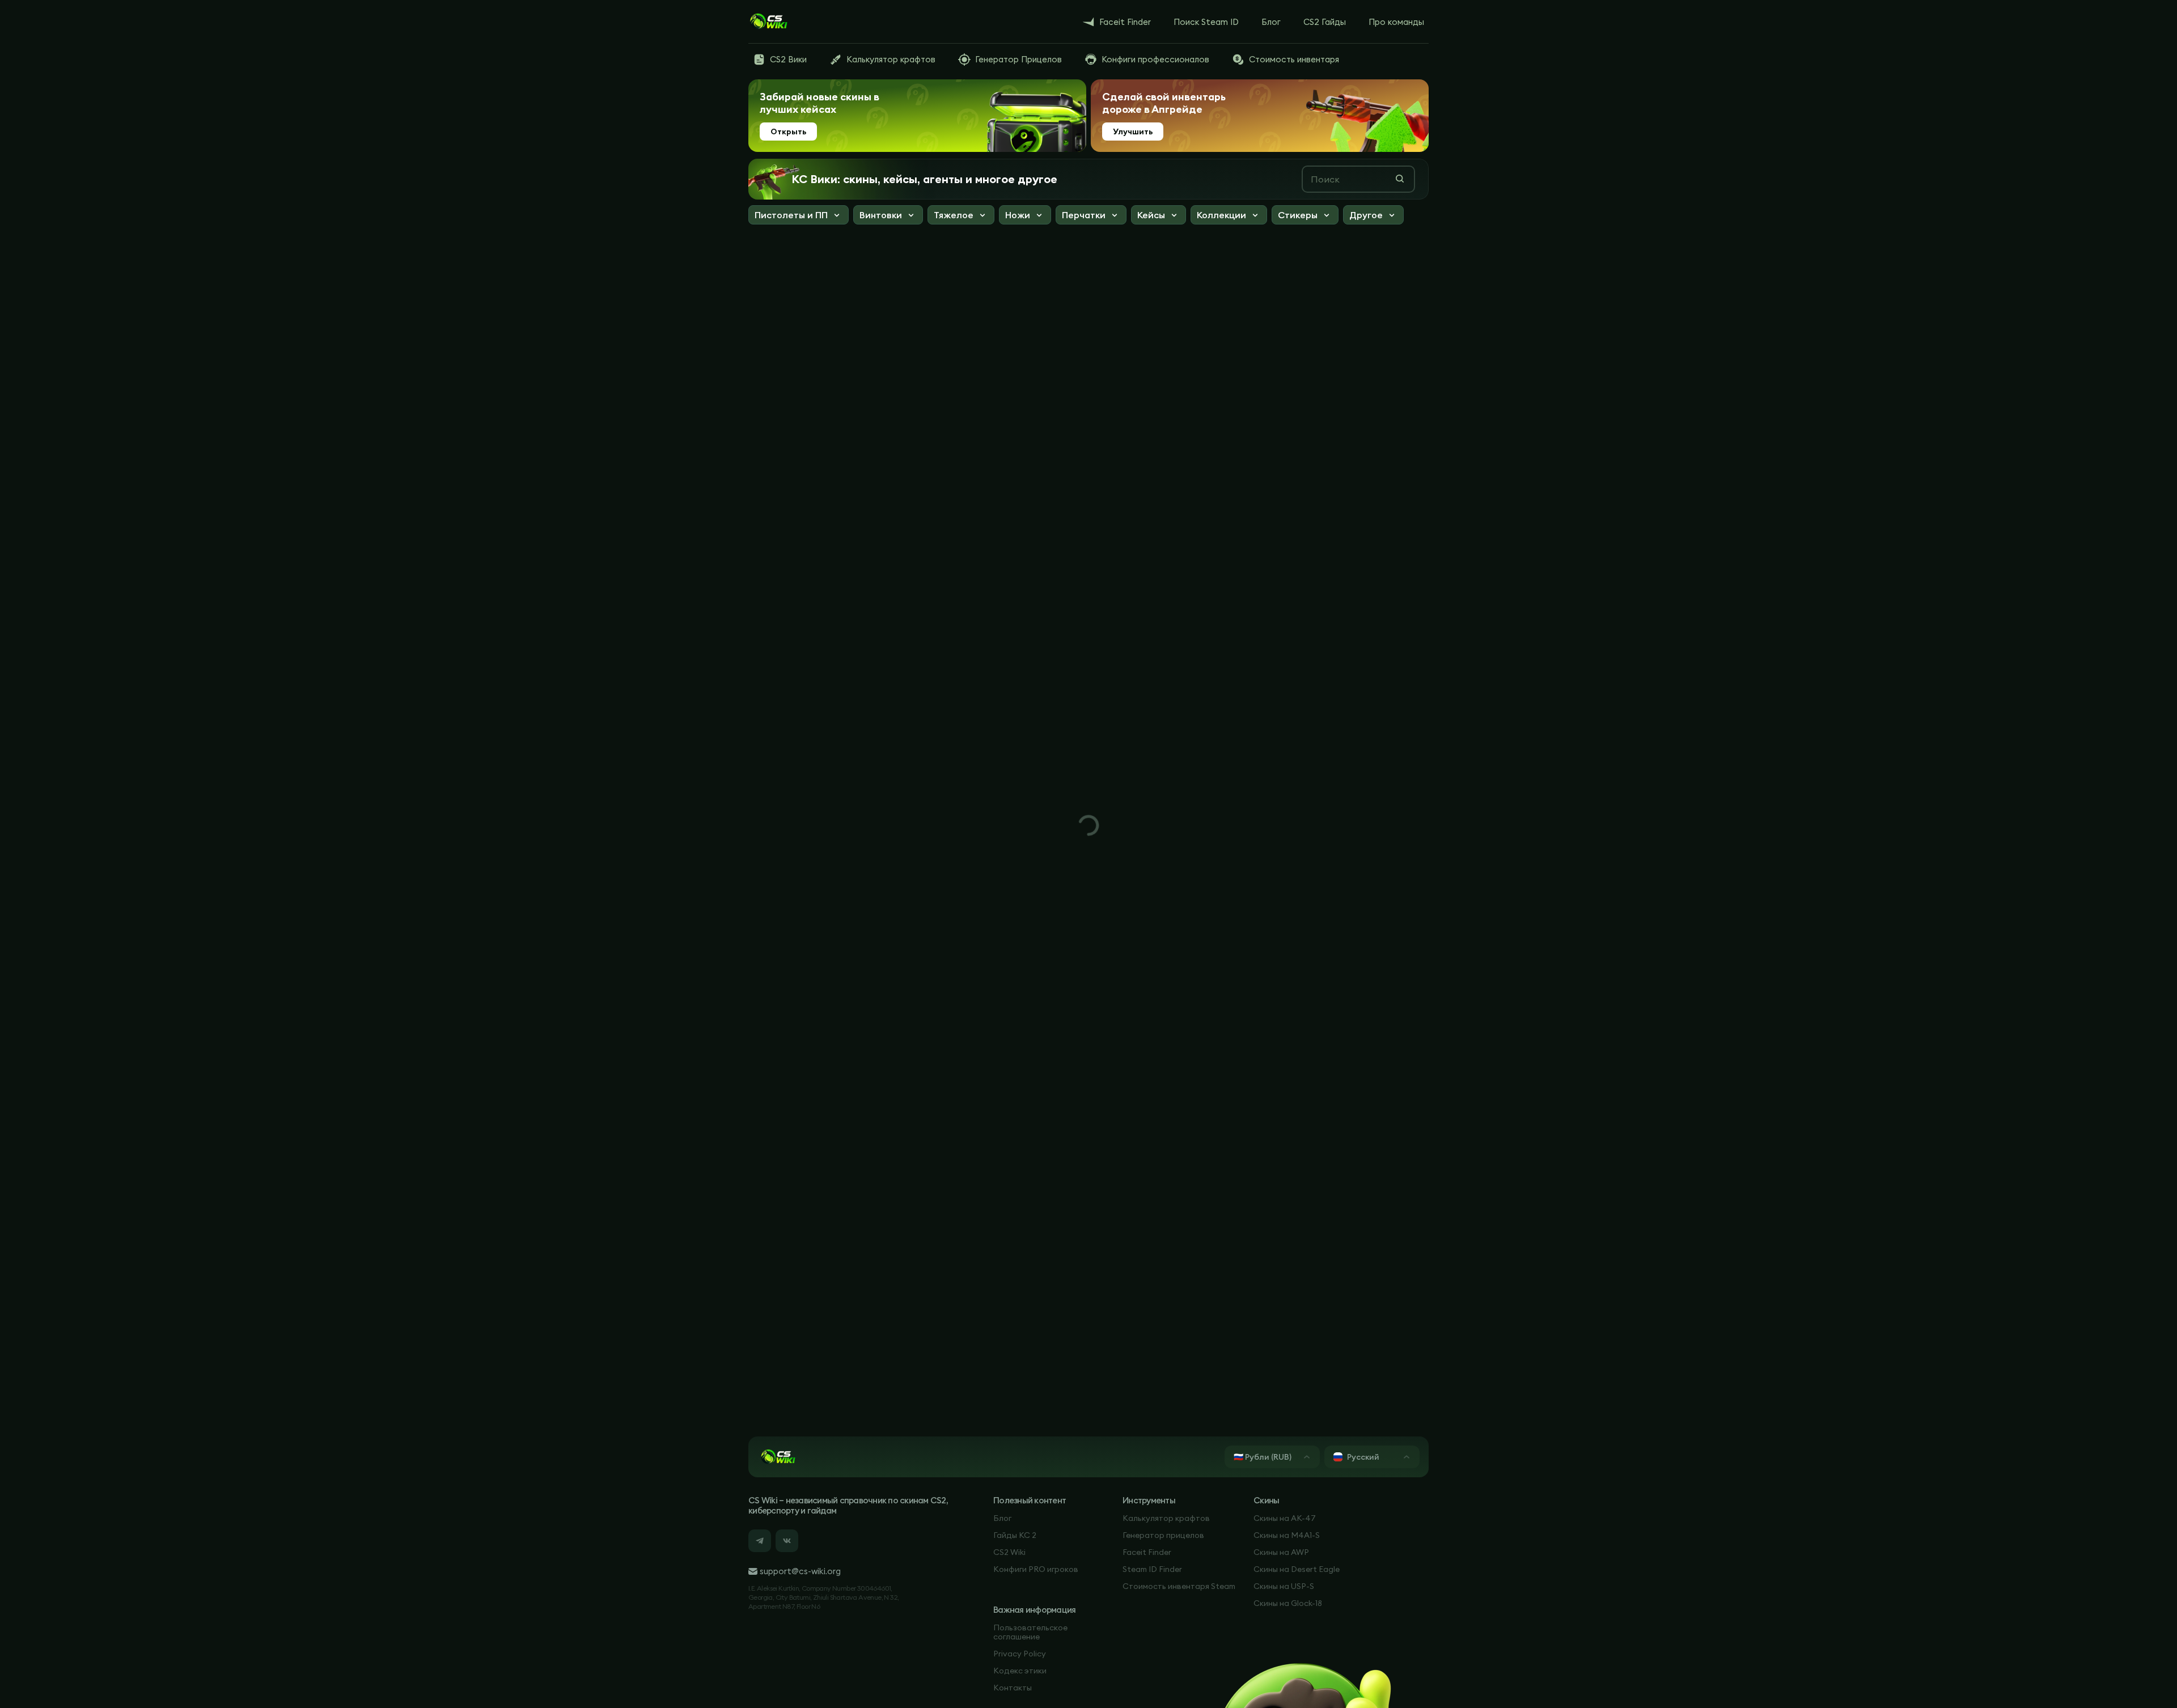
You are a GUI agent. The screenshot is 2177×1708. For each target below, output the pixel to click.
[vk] (787, 1541)
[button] (799, 216)
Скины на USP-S (1284, 1586)
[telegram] (760, 1541)
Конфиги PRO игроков (1036, 1569)
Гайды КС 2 (1015, 1535)
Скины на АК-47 (1285, 1518)
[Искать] (1400, 179)
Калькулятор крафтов (1166, 1518)
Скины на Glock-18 (1288, 1603)
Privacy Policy (1020, 1654)
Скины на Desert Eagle (1297, 1569)
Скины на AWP (1281, 1552)
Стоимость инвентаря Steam (1179, 1586)
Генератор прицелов (1163, 1535)
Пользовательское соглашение (1030, 1632)
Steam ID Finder (1152, 1569)
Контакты (1013, 1688)
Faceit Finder (1147, 1552)
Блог (1002, 1518)
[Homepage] (768, 22)
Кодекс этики (1020, 1671)
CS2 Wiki (1009, 1552)
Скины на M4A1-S (1287, 1535)
